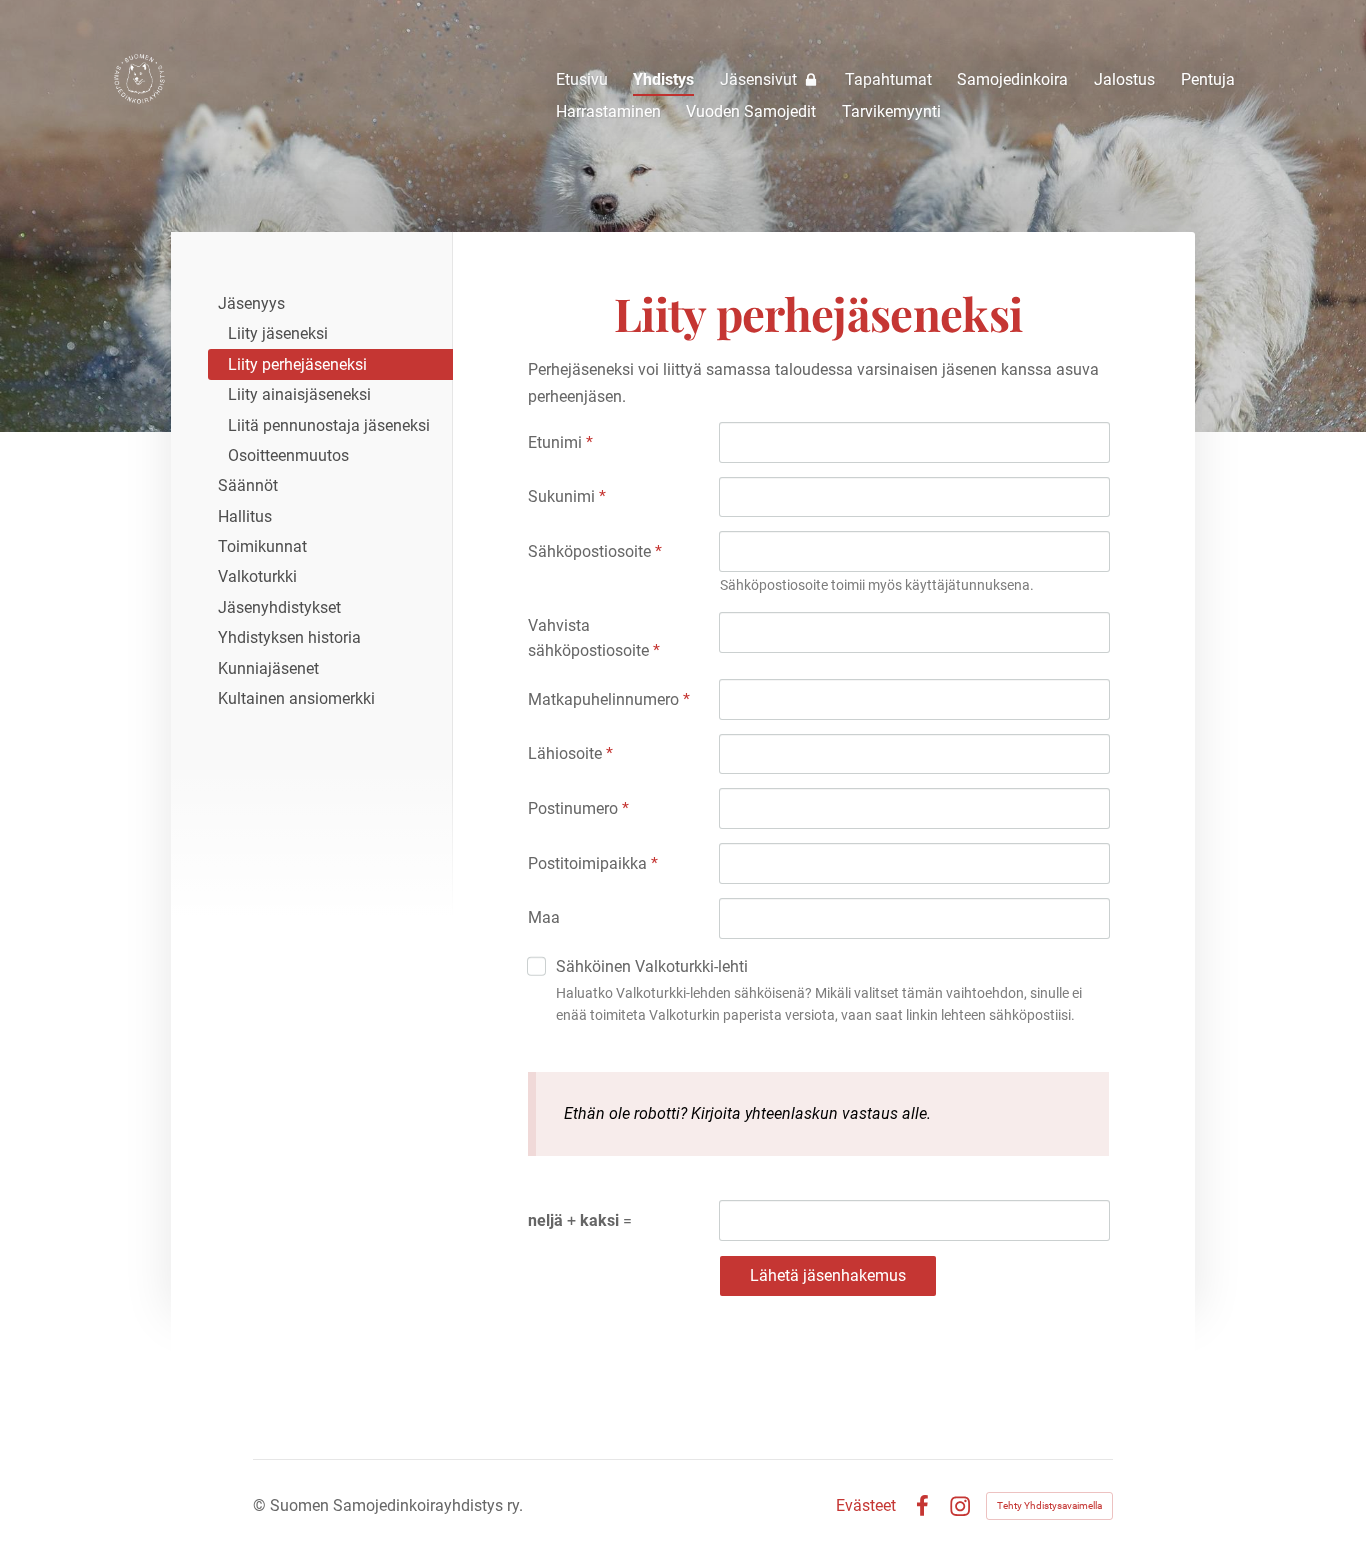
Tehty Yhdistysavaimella (1049, 1505)
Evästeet (866, 1506)
